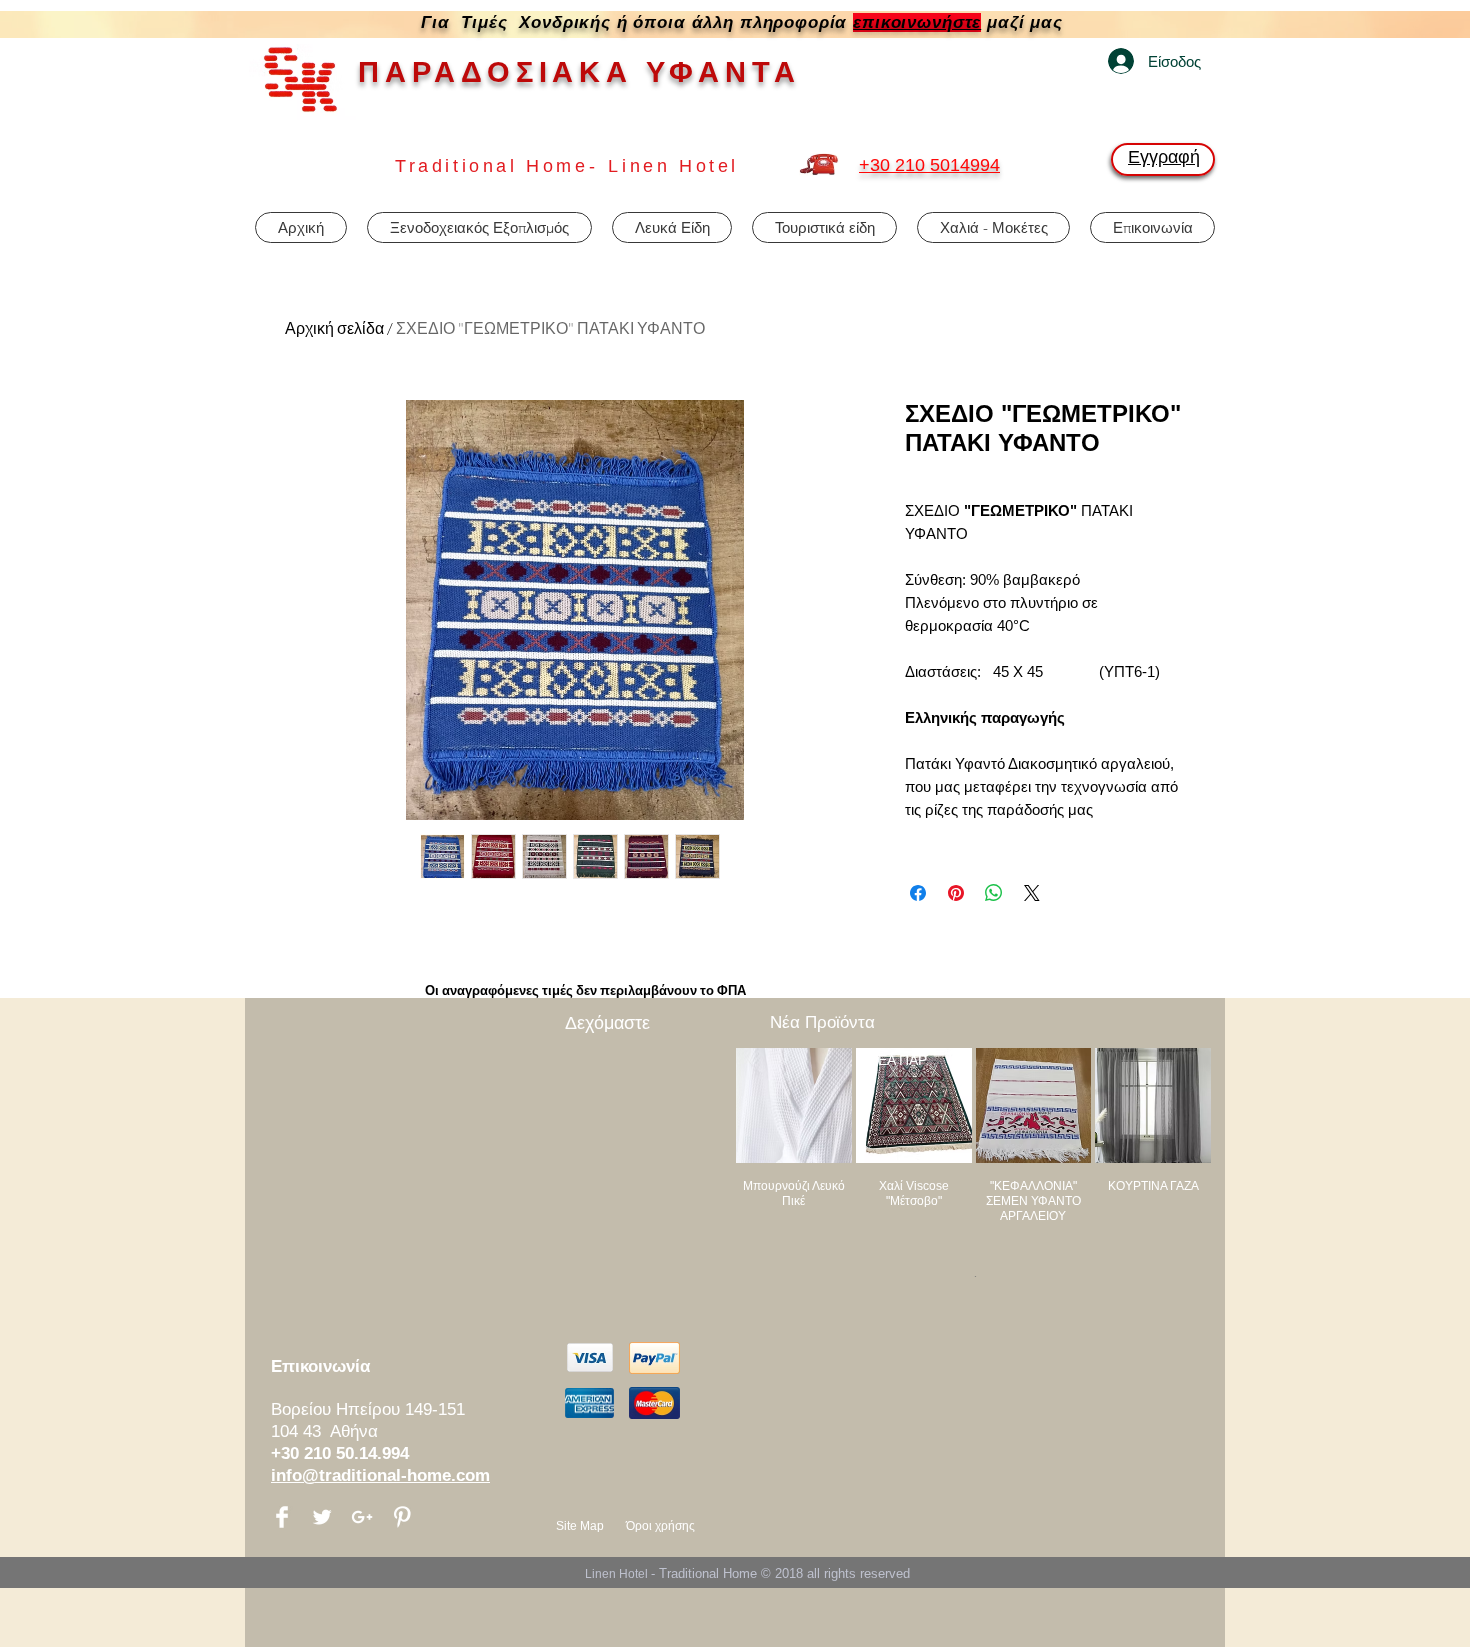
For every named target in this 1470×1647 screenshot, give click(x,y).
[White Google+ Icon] (362, 1517)
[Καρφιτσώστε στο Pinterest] (956, 893)
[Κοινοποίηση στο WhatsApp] (994, 893)
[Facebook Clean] (282, 1517)
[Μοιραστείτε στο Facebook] (918, 893)
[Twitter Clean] (322, 1517)
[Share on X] (1032, 893)
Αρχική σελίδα (334, 328)
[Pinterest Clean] (402, 1517)
